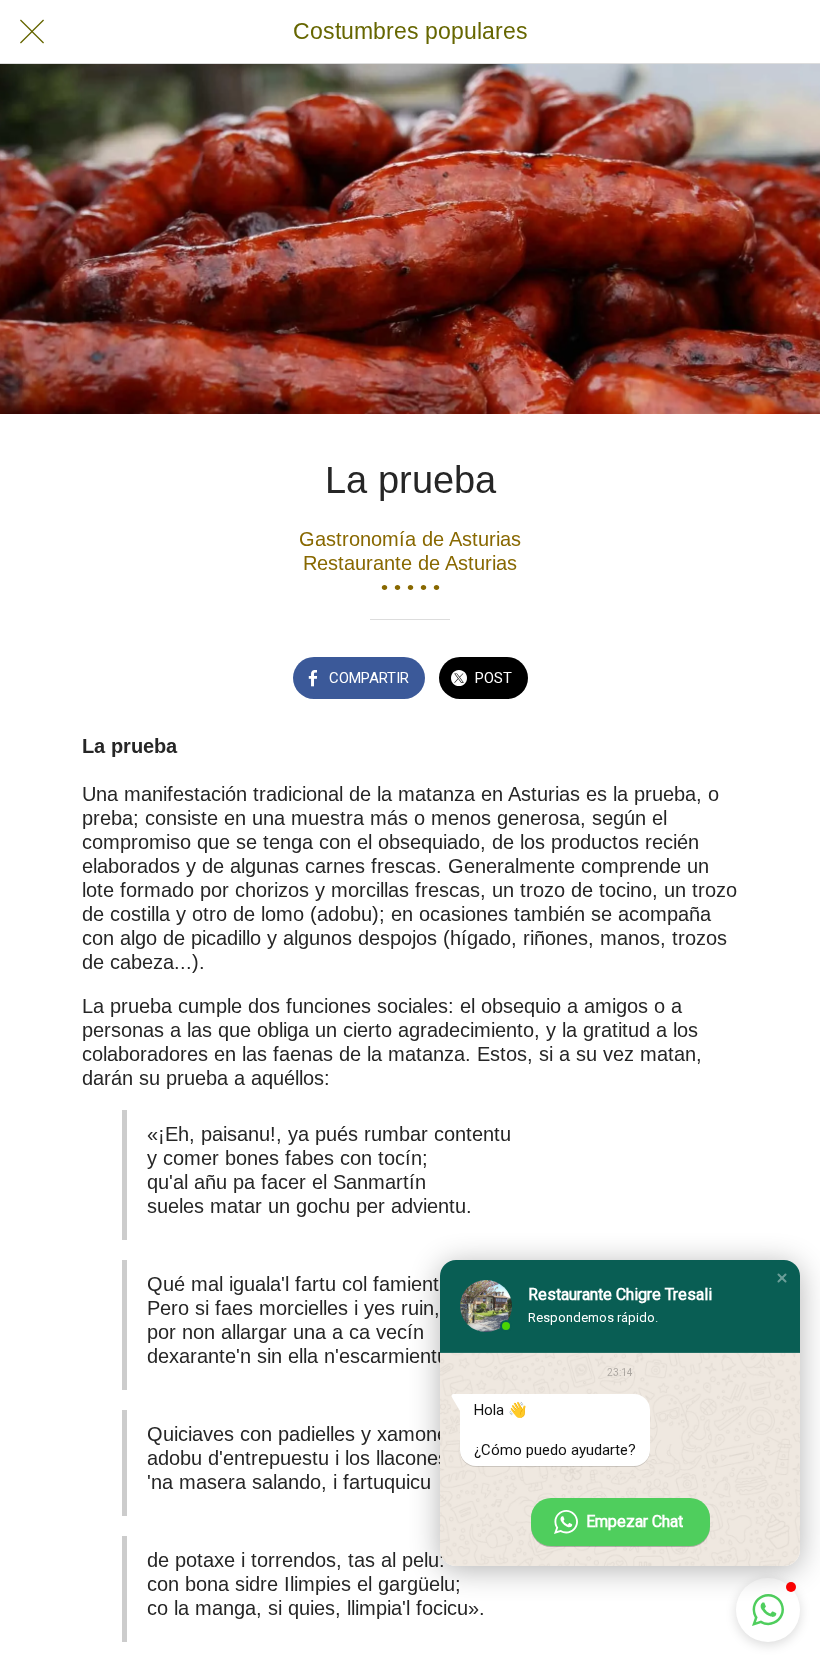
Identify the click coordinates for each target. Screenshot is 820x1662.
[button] (782, 1278)
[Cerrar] (32, 32)
